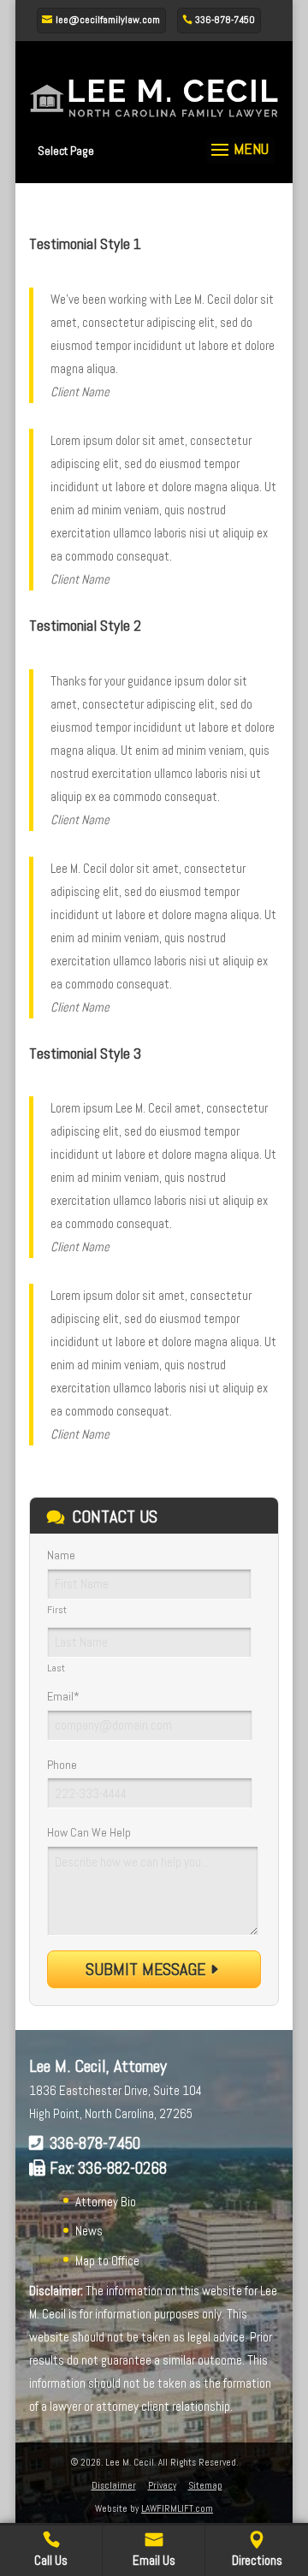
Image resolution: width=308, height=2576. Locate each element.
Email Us (154, 2560)
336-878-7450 (95, 2143)
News (89, 2231)
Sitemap (205, 2485)
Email (63, 1696)
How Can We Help (89, 1832)
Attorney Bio (106, 2202)
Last (56, 1668)
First (57, 1610)
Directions (257, 2560)
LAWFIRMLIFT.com (177, 2508)
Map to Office (107, 2261)
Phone (62, 1765)
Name (61, 1555)
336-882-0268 (122, 2168)
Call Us (51, 2560)
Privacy (162, 2485)
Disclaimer (114, 2485)
